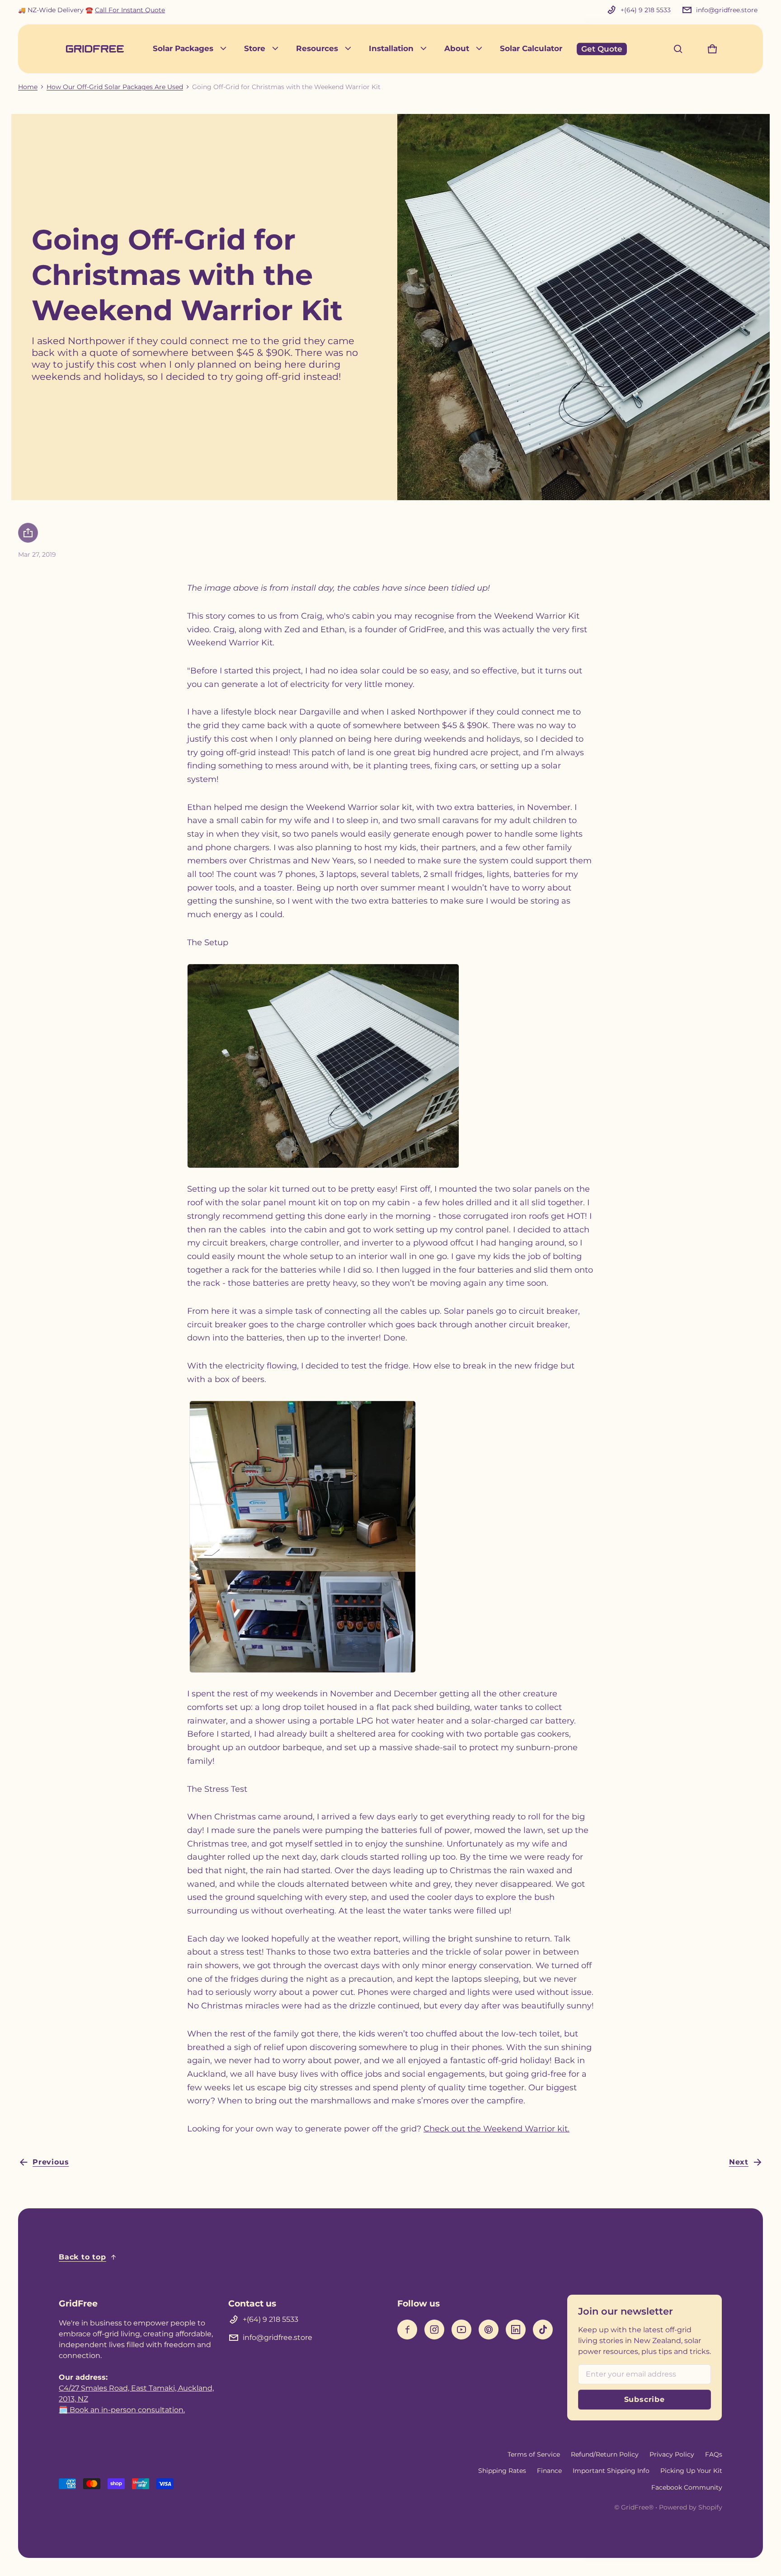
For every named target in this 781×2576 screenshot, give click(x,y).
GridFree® (637, 2507)
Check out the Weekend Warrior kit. (496, 2129)
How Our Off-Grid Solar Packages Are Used (115, 87)
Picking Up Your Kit (691, 2471)
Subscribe (645, 2399)
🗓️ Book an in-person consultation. (122, 2410)
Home (28, 87)
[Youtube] (461, 2330)
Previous (51, 2162)
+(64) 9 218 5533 (646, 10)
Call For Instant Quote (130, 10)
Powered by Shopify (691, 2507)
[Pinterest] (489, 2330)
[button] (678, 49)
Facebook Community (687, 2487)
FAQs (714, 2454)
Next (739, 2162)
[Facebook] (407, 2330)
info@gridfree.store (727, 10)
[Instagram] (434, 2330)
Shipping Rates (502, 2471)
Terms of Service (534, 2454)
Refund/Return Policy (605, 2454)
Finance (549, 2471)
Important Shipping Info (611, 2471)
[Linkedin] (516, 2330)
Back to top (82, 2257)
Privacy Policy (672, 2454)
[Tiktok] (543, 2330)
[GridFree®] (95, 49)
